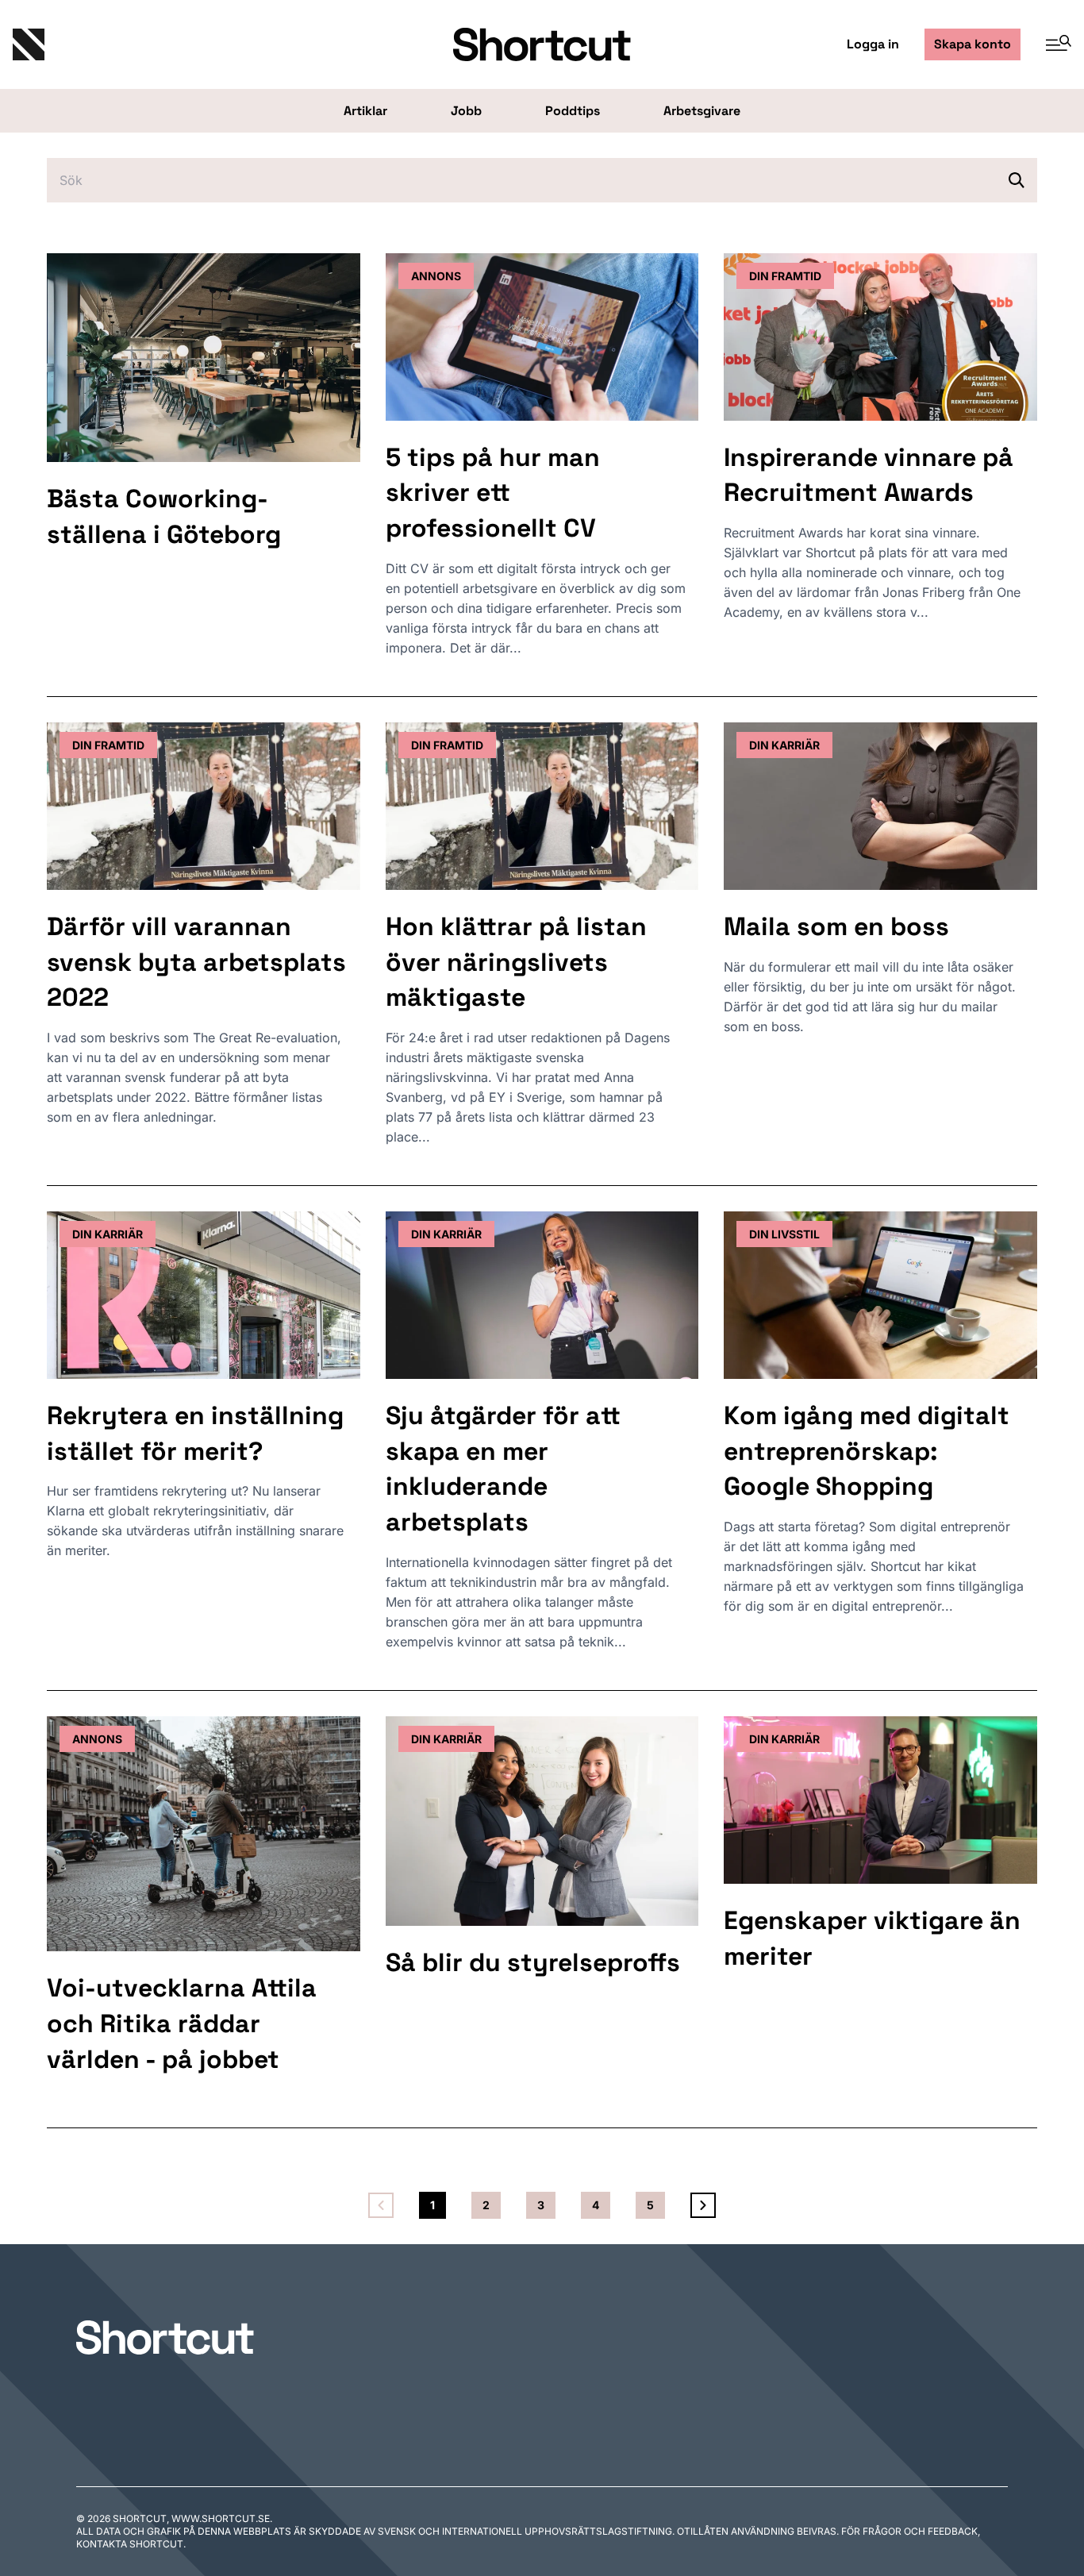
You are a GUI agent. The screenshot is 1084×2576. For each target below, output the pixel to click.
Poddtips (573, 111)
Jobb (466, 111)
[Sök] (1017, 180)
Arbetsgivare (702, 111)
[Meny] (1052, 44)
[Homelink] (189, 44)
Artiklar (365, 111)
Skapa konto (973, 44)
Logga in (873, 44)
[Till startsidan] (165, 2337)
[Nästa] (703, 2205)
